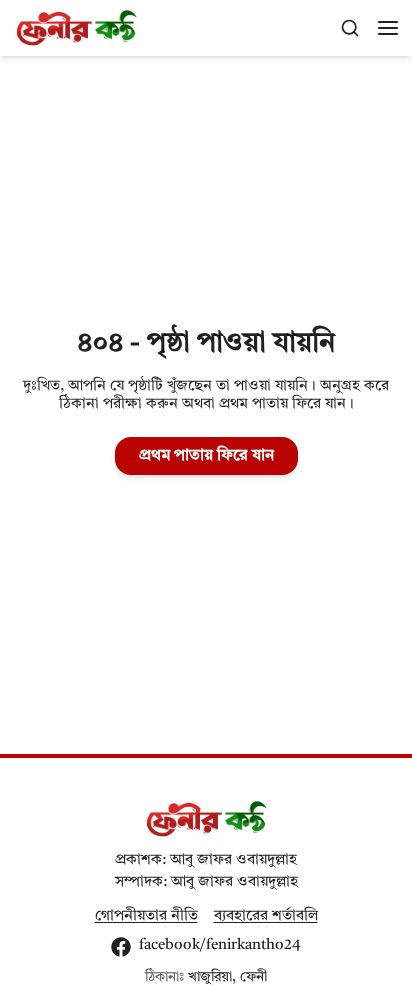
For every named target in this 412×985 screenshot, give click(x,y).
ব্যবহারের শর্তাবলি (266, 916)
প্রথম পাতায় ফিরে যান (206, 456)
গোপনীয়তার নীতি (146, 916)
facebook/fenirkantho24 (220, 945)
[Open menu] (388, 28)
